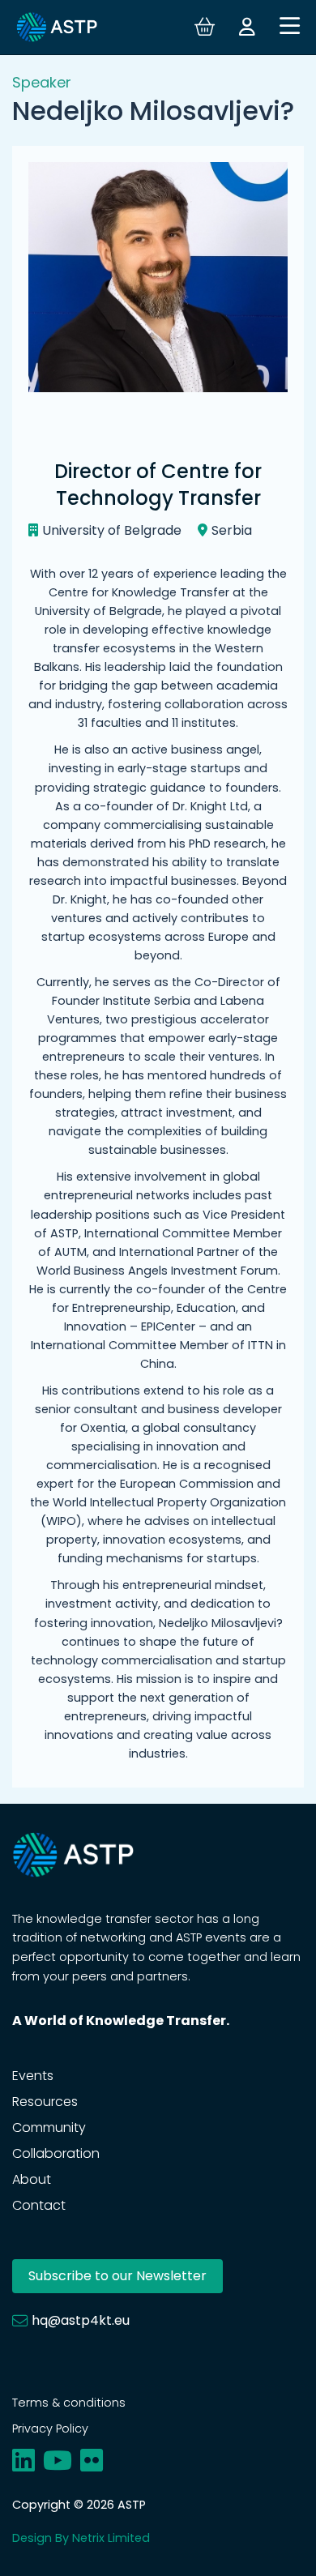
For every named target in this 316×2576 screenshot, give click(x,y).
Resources (45, 2102)
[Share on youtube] (58, 2461)
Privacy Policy (50, 2429)
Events (33, 2076)
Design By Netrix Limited (81, 2538)
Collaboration (56, 2153)
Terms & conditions (69, 2403)
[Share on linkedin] (23, 2461)
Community (49, 2127)
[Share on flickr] (92, 2461)
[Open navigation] (290, 27)
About (32, 2179)
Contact (39, 2205)
